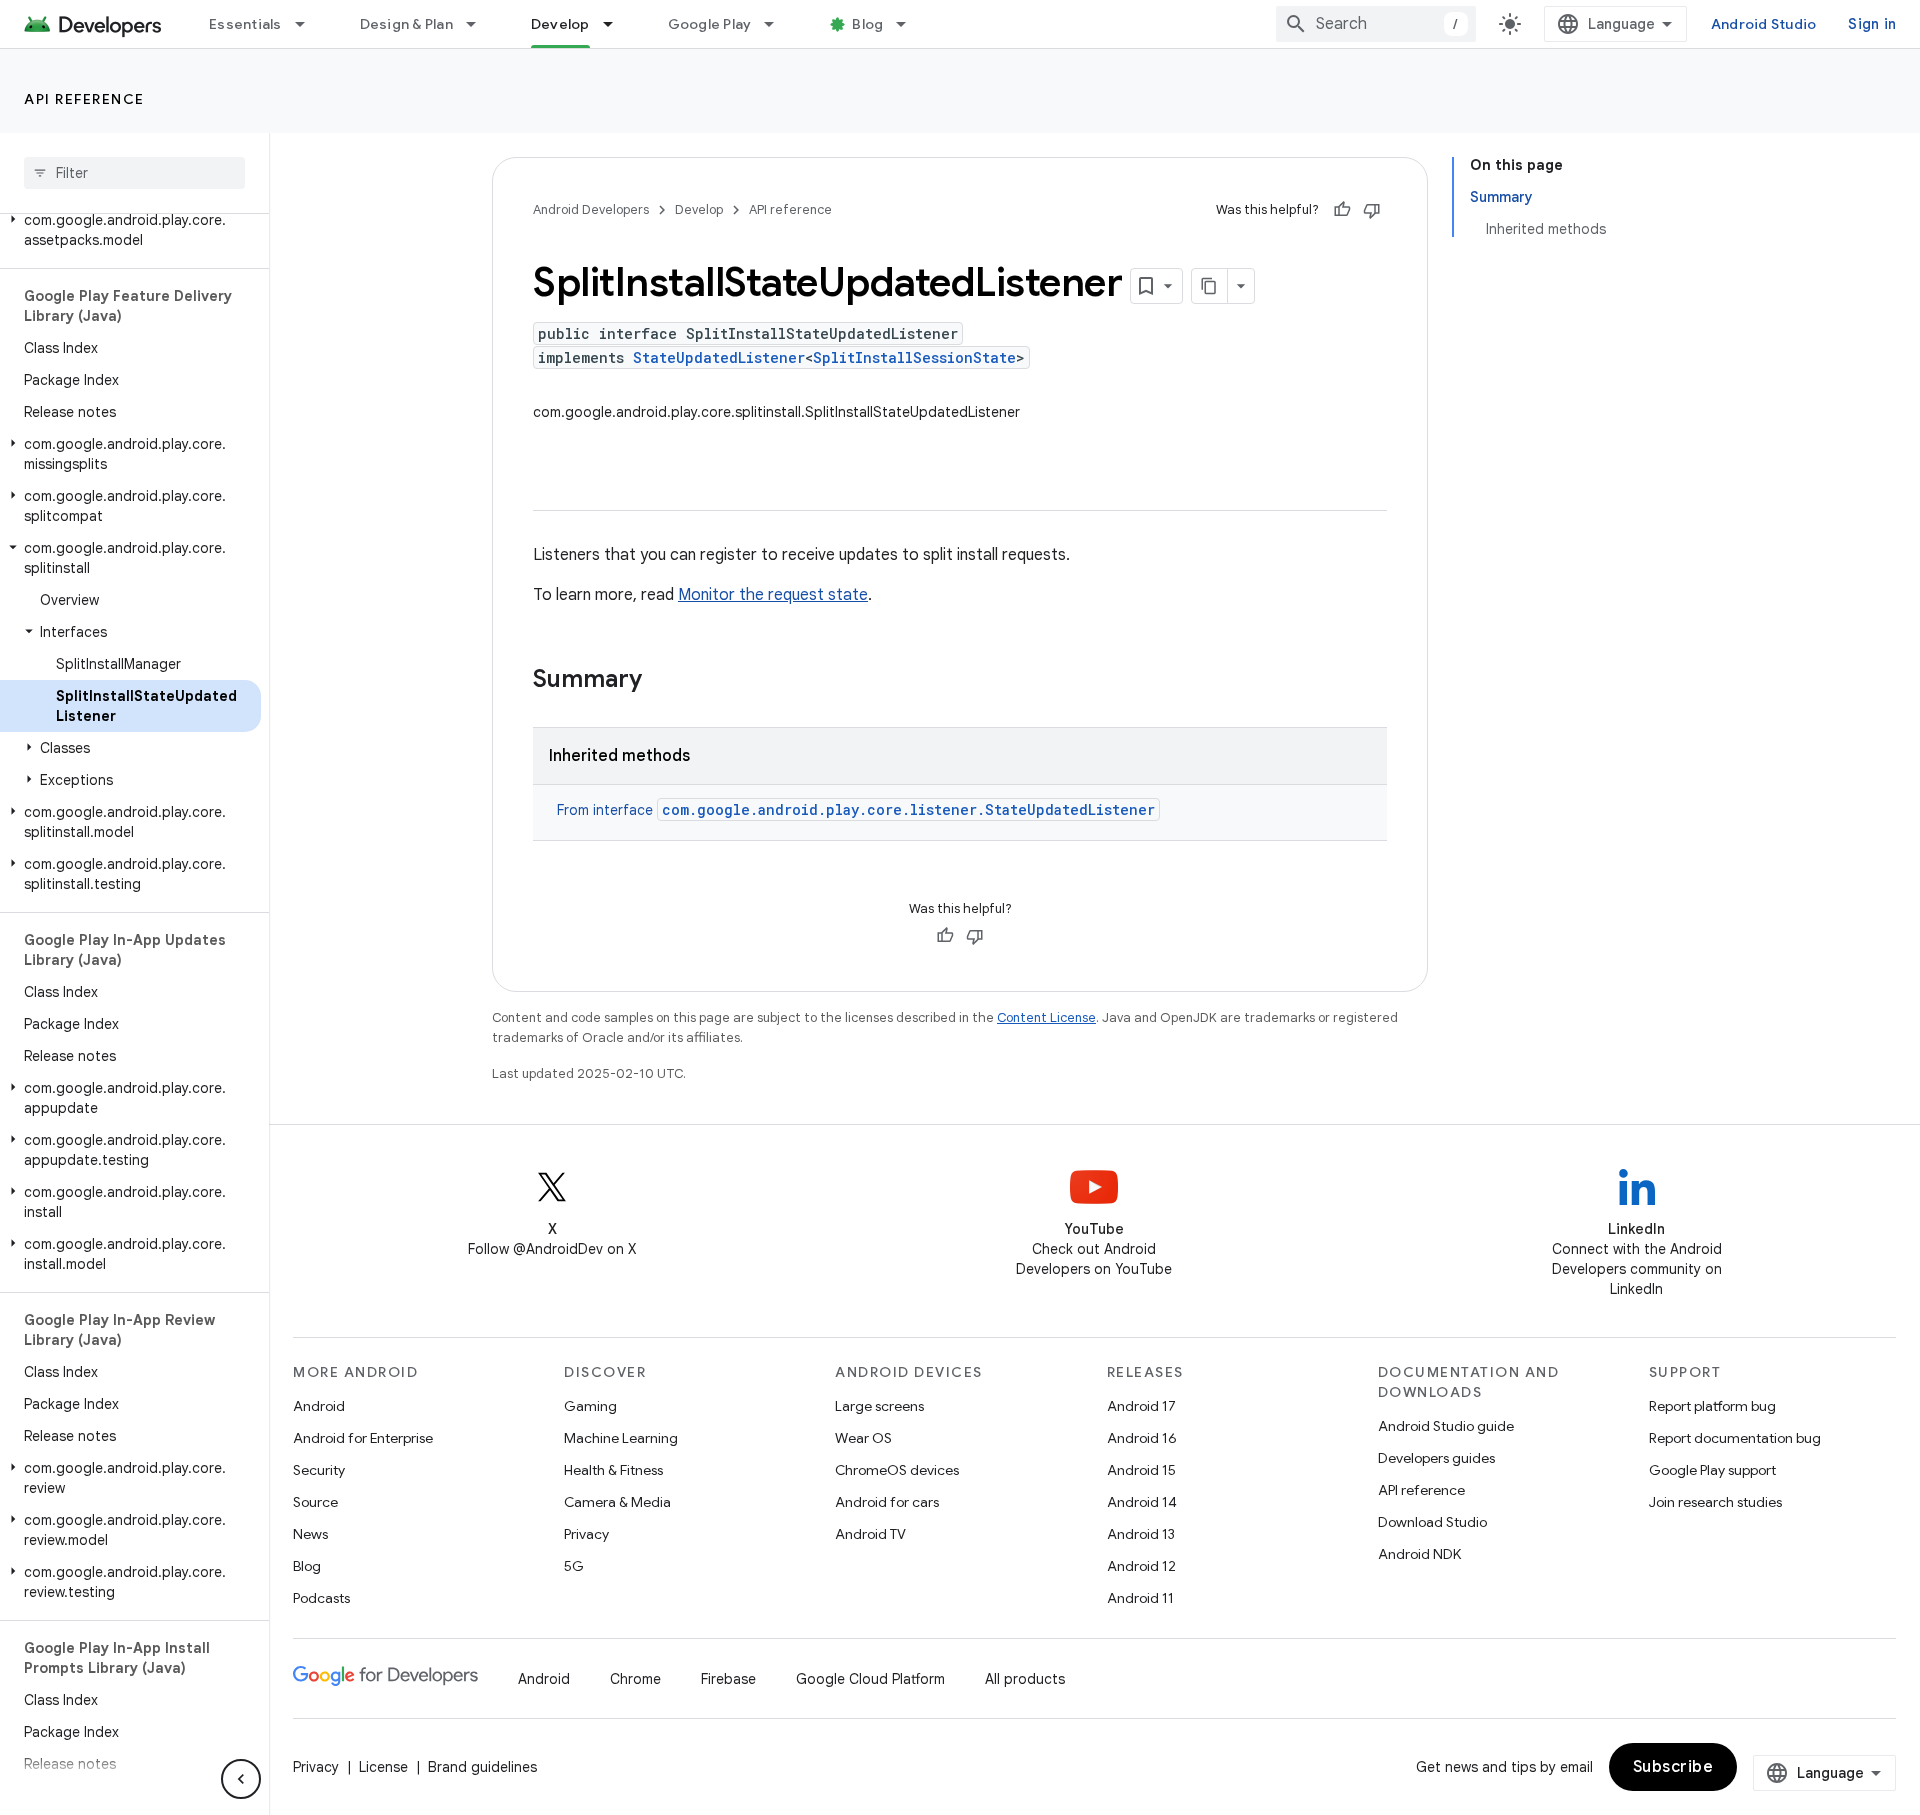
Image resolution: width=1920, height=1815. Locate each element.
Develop (560, 24)
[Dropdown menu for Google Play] (778, 24)
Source (315, 1502)
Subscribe (1673, 1767)
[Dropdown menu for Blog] (910, 24)
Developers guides (1436, 1458)
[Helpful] (1342, 210)
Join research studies (1715, 1502)
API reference (84, 99)
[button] (130, 230)
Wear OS (863, 1438)
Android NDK (1419, 1554)
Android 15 (1141, 1470)
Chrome (635, 1679)
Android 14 (1142, 1502)
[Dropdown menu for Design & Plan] (480, 24)
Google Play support (1712, 1470)
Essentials (245, 24)
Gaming (590, 1406)
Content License (1046, 1017)
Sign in (1872, 24)
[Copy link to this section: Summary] (662, 681)
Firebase (728, 1679)
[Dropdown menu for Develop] (617, 24)
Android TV (870, 1534)
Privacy (586, 1534)
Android (319, 1406)
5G (574, 1566)
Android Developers (591, 209)
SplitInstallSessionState (914, 357)
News (310, 1534)
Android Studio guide (1446, 1426)
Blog (867, 24)
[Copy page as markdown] (1210, 286)
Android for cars (887, 1502)
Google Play (710, 24)
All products (1025, 1679)
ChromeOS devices (897, 1470)
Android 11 (1140, 1598)
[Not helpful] (1372, 210)
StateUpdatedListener (719, 357)
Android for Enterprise (363, 1438)
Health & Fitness (613, 1470)
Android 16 (1142, 1438)
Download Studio (1432, 1522)
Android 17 (1141, 1406)
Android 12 (1141, 1566)
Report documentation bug (1735, 1438)
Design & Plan (406, 24)
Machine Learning (621, 1438)
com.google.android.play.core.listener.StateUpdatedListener (908, 809)
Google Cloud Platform (870, 1679)
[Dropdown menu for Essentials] (309, 24)
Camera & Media (617, 1502)
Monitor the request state (773, 595)
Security (319, 1470)
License (383, 1767)
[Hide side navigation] (241, 1779)
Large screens (879, 1406)
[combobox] (1376, 24)
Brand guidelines (482, 1767)
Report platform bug (1712, 1406)
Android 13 (1141, 1534)
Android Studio (1764, 24)
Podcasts (321, 1598)
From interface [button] (856, 810)
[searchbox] (134, 173)
